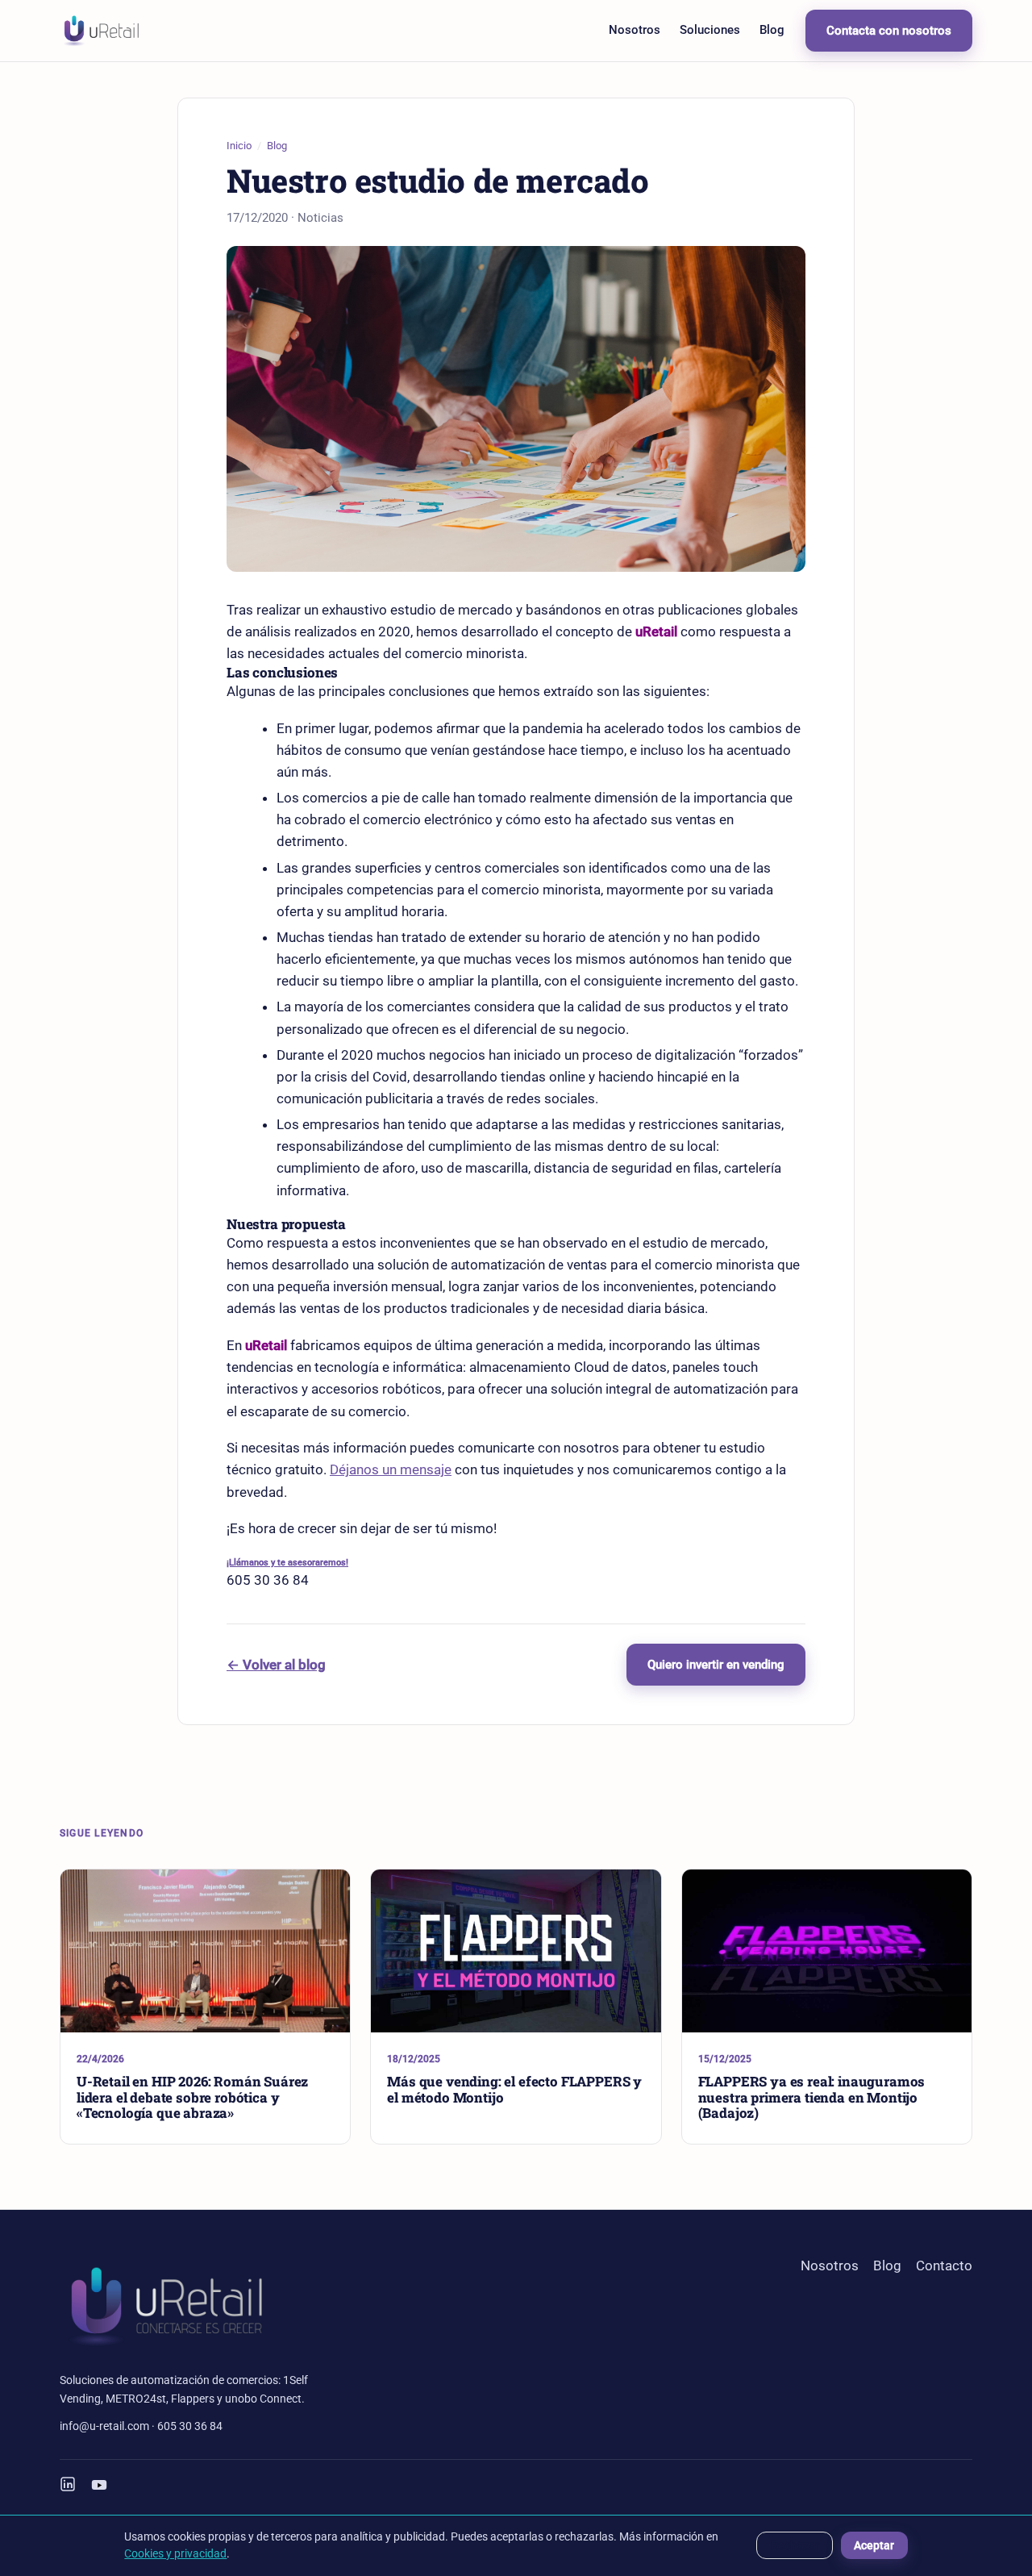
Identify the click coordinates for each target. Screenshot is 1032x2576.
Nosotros (635, 30)
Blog (772, 30)
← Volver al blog (276, 1665)
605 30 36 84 (190, 2426)
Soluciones (710, 30)
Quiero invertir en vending (716, 1665)
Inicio (239, 146)
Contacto (944, 2265)
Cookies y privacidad (175, 2553)
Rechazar (795, 2545)
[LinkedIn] (68, 2485)
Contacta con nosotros (889, 31)
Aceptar (874, 2545)
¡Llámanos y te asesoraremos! (287, 1562)
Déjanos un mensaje (391, 1469)
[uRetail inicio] (101, 31)
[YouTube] (99, 2485)
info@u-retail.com (104, 2426)
